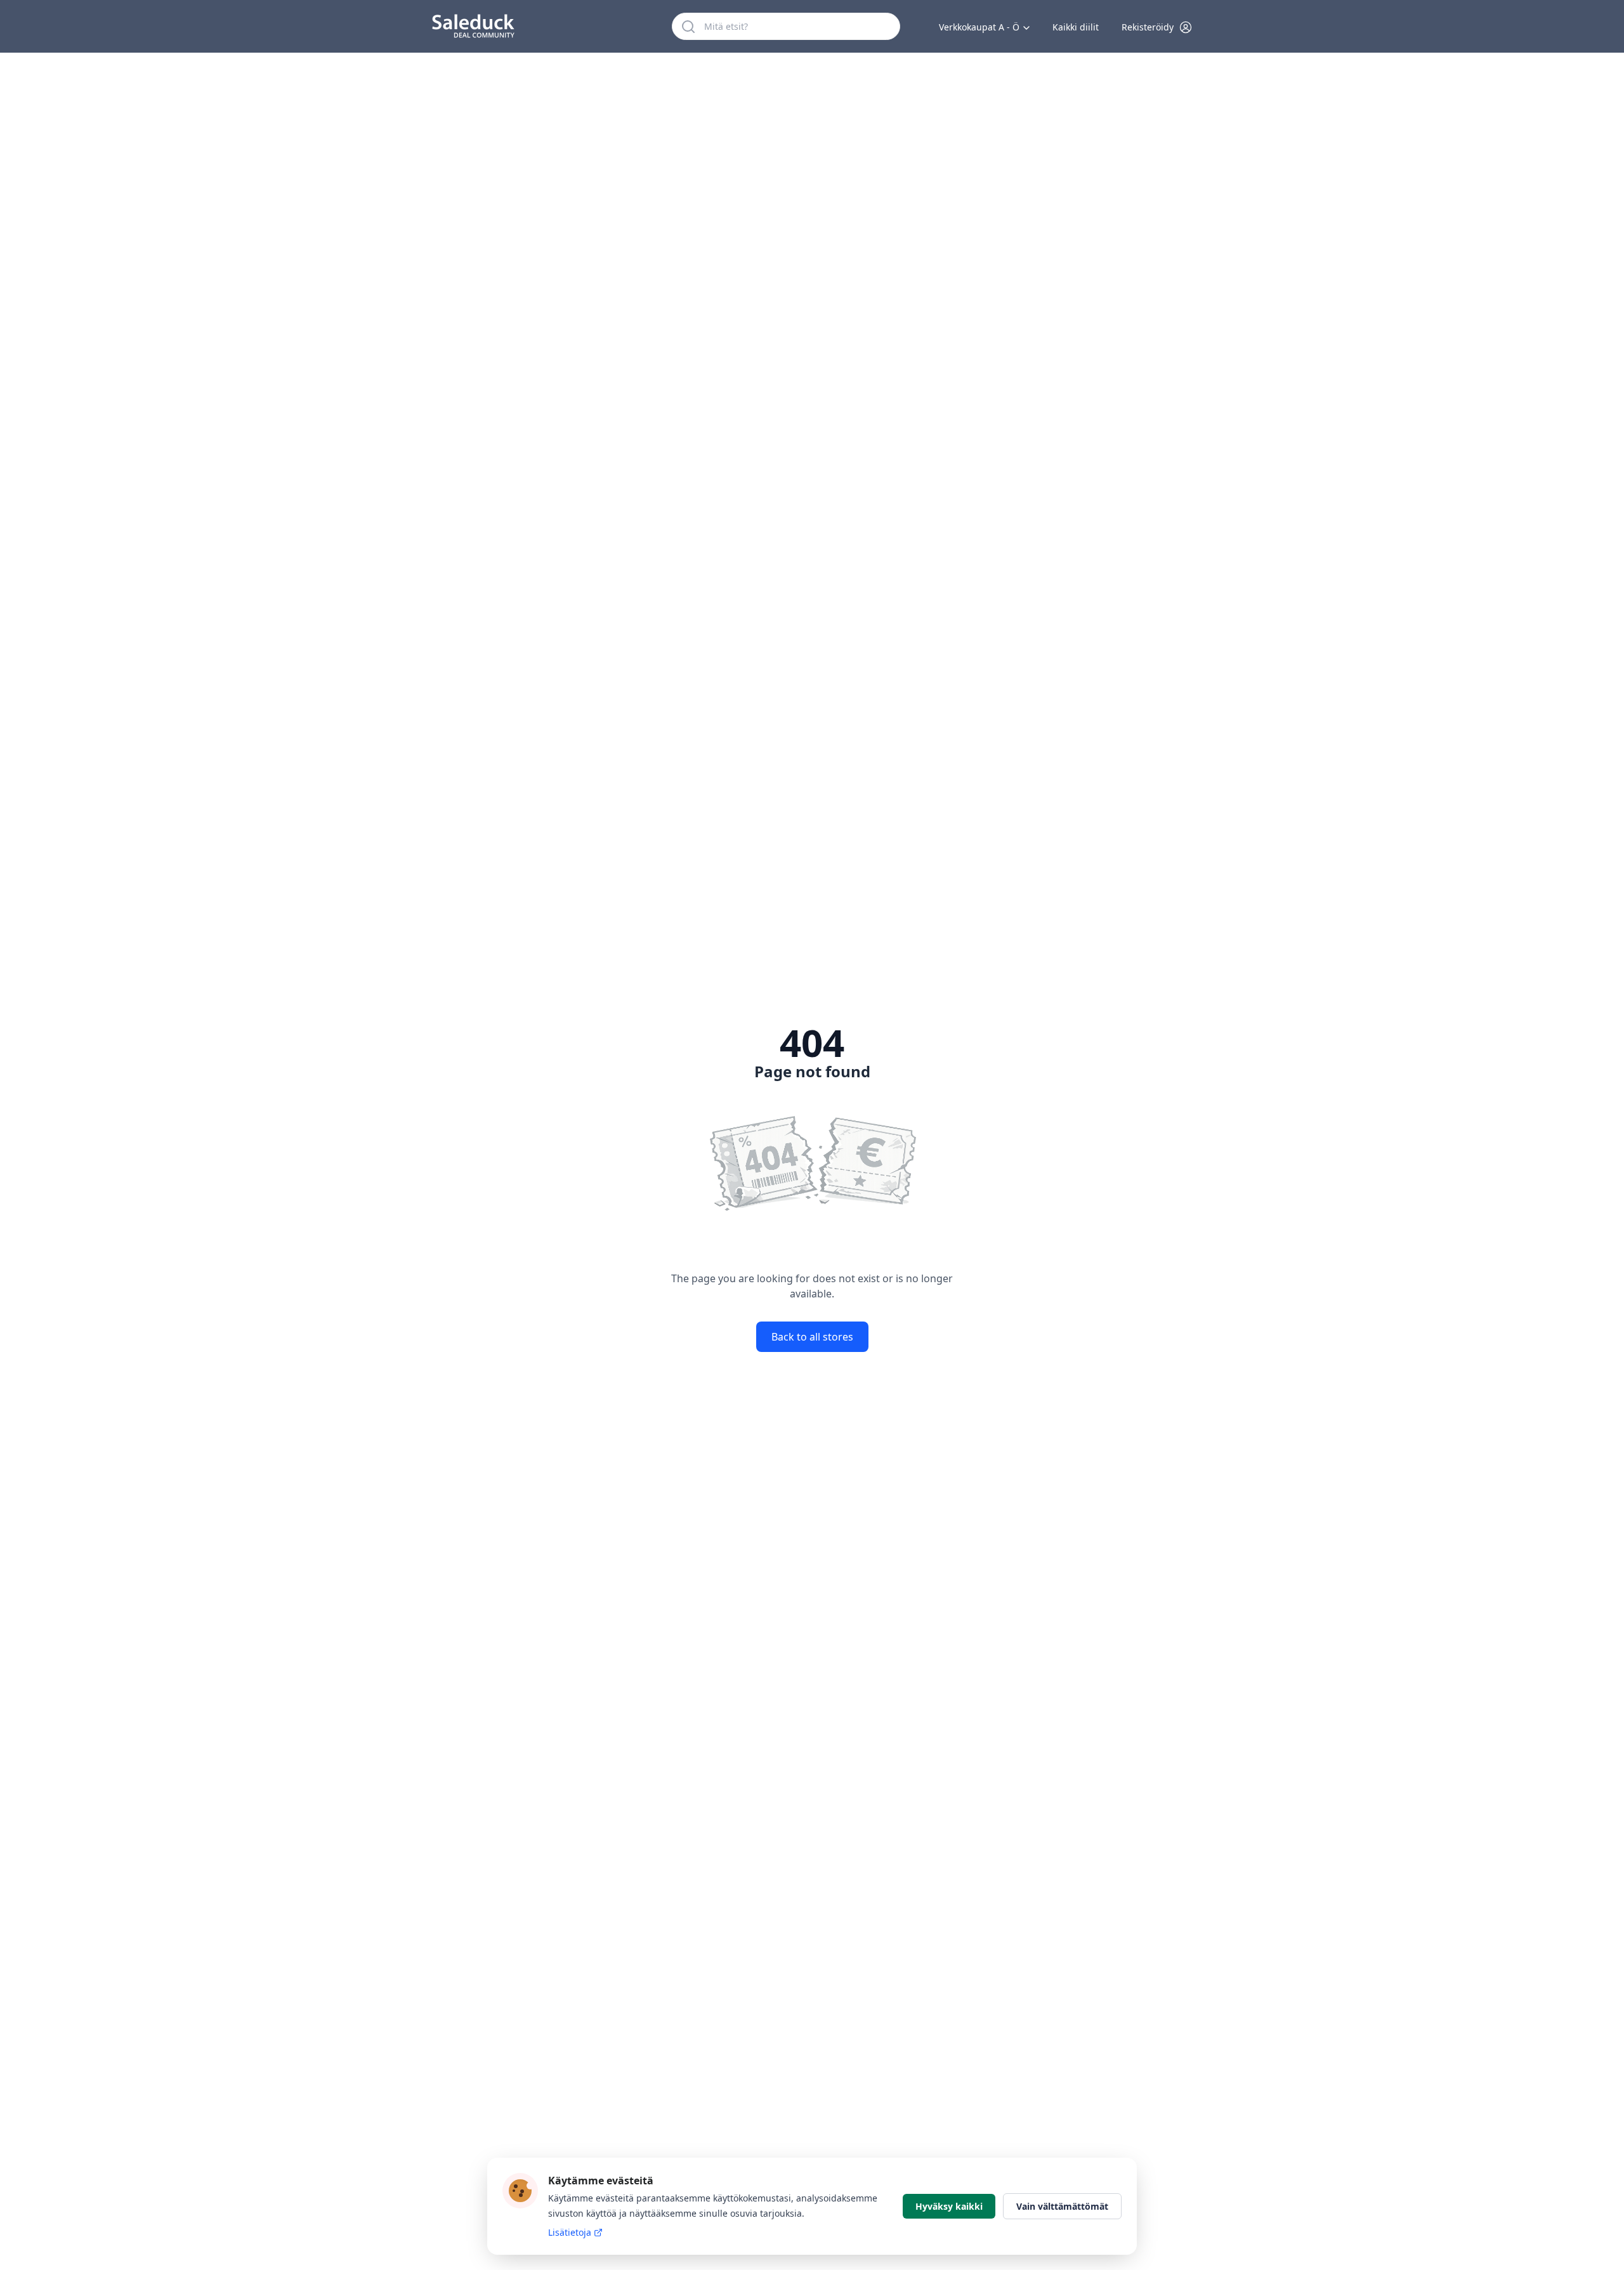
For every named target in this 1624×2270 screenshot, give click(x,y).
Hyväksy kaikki (949, 2206)
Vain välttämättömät (1062, 2206)
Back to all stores (812, 1337)
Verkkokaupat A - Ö (979, 27)
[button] (1157, 27)
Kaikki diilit (1076, 27)
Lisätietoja (570, 2232)
